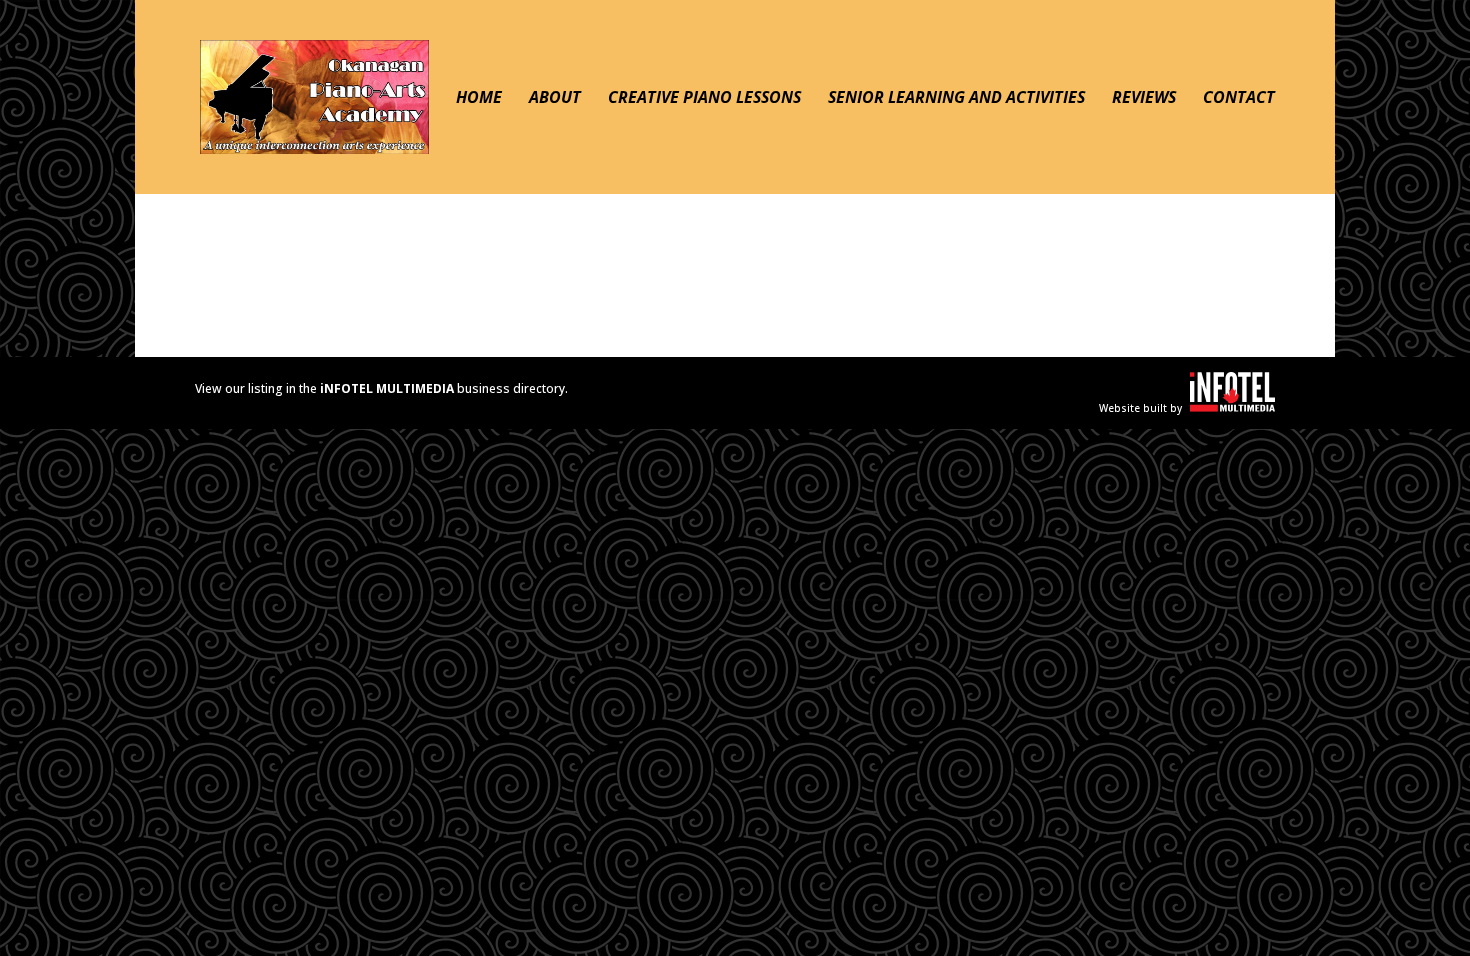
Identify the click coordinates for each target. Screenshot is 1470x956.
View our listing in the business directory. (381, 388)
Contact (1239, 99)
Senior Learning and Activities (956, 99)
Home (479, 99)
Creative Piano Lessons (704, 99)
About (555, 99)
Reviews (1144, 99)
